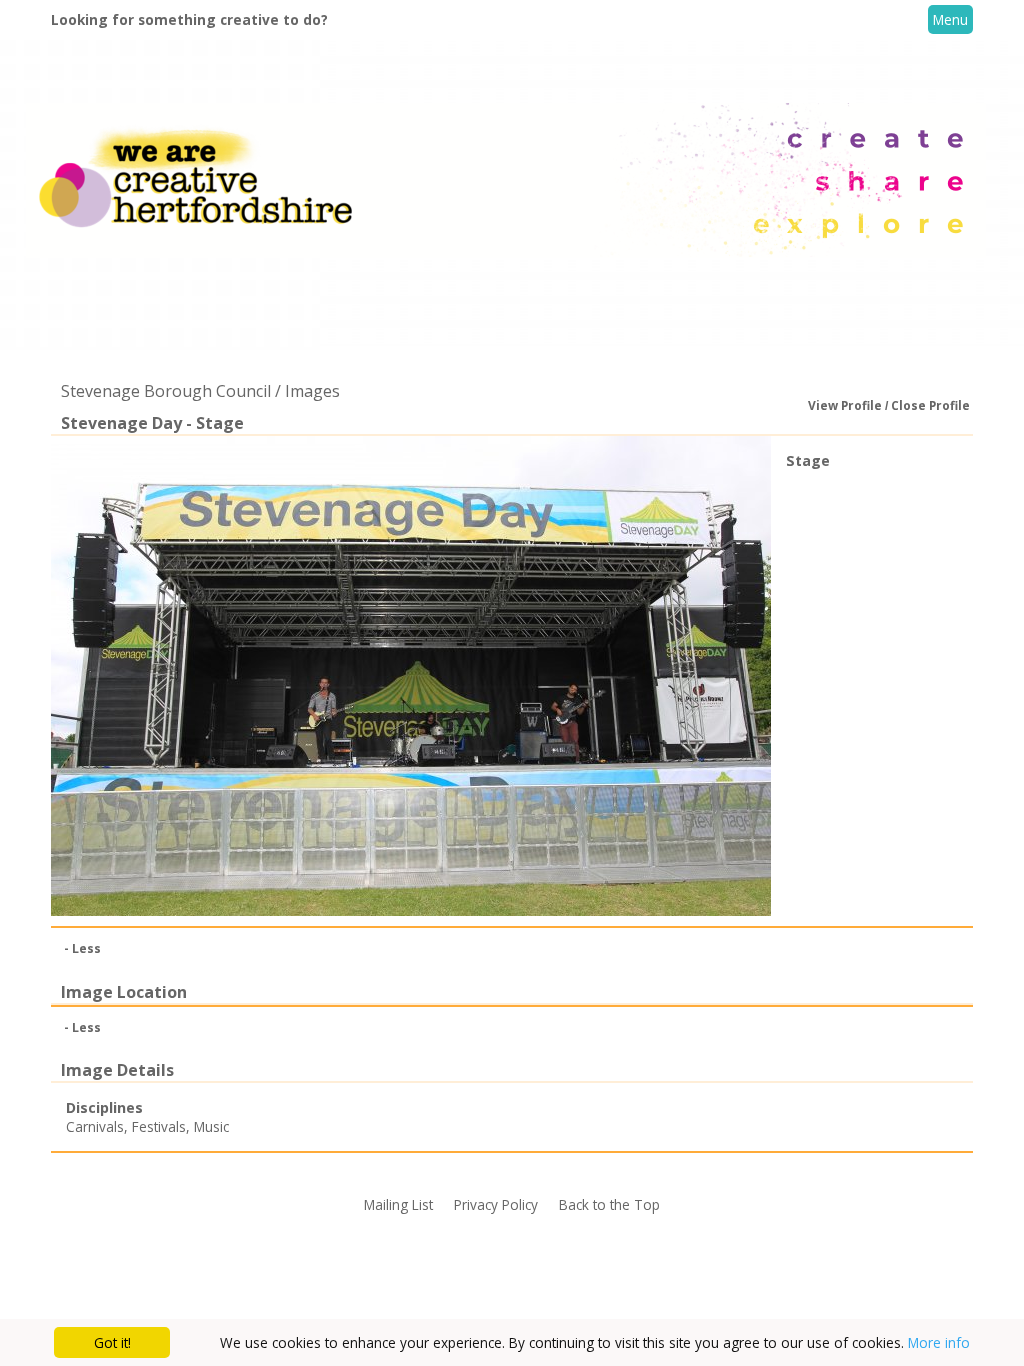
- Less (82, 948)
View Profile (845, 405)
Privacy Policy (496, 1204)
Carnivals (95, 1126)
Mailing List (398, 1204)
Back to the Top (609, 1204)
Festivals (159, 1126)
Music (211, 1126)
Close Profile (930, 405)
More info (939, 1342)
